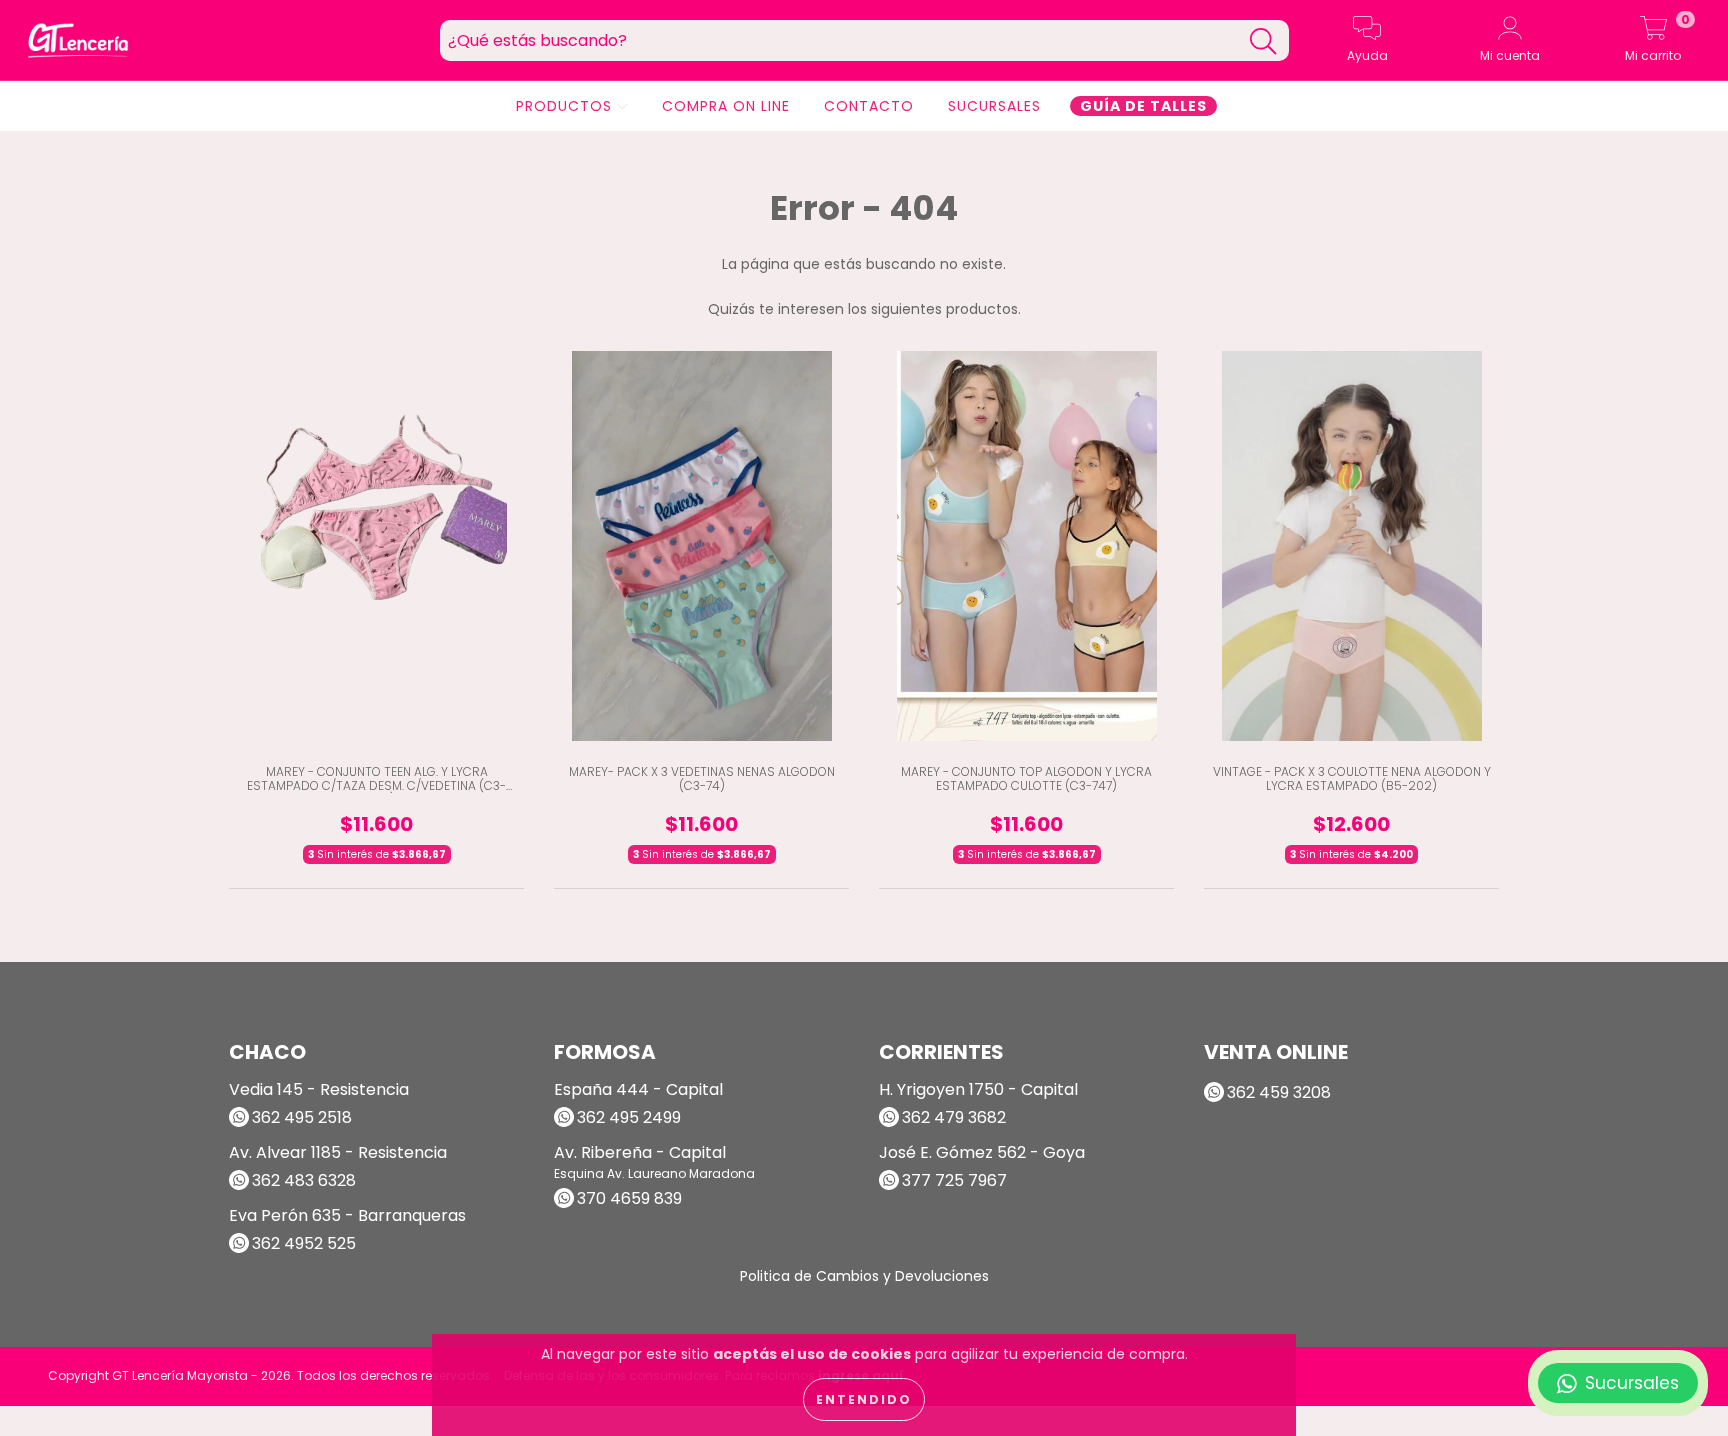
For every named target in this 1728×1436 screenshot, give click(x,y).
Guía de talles (1143, 106)
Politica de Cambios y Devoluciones (864, 1276)
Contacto (869, 106)
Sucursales (994, 106)
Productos (566, 106)
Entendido (864, 1399)
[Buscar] (1263, 41)
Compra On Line (726, 106)
